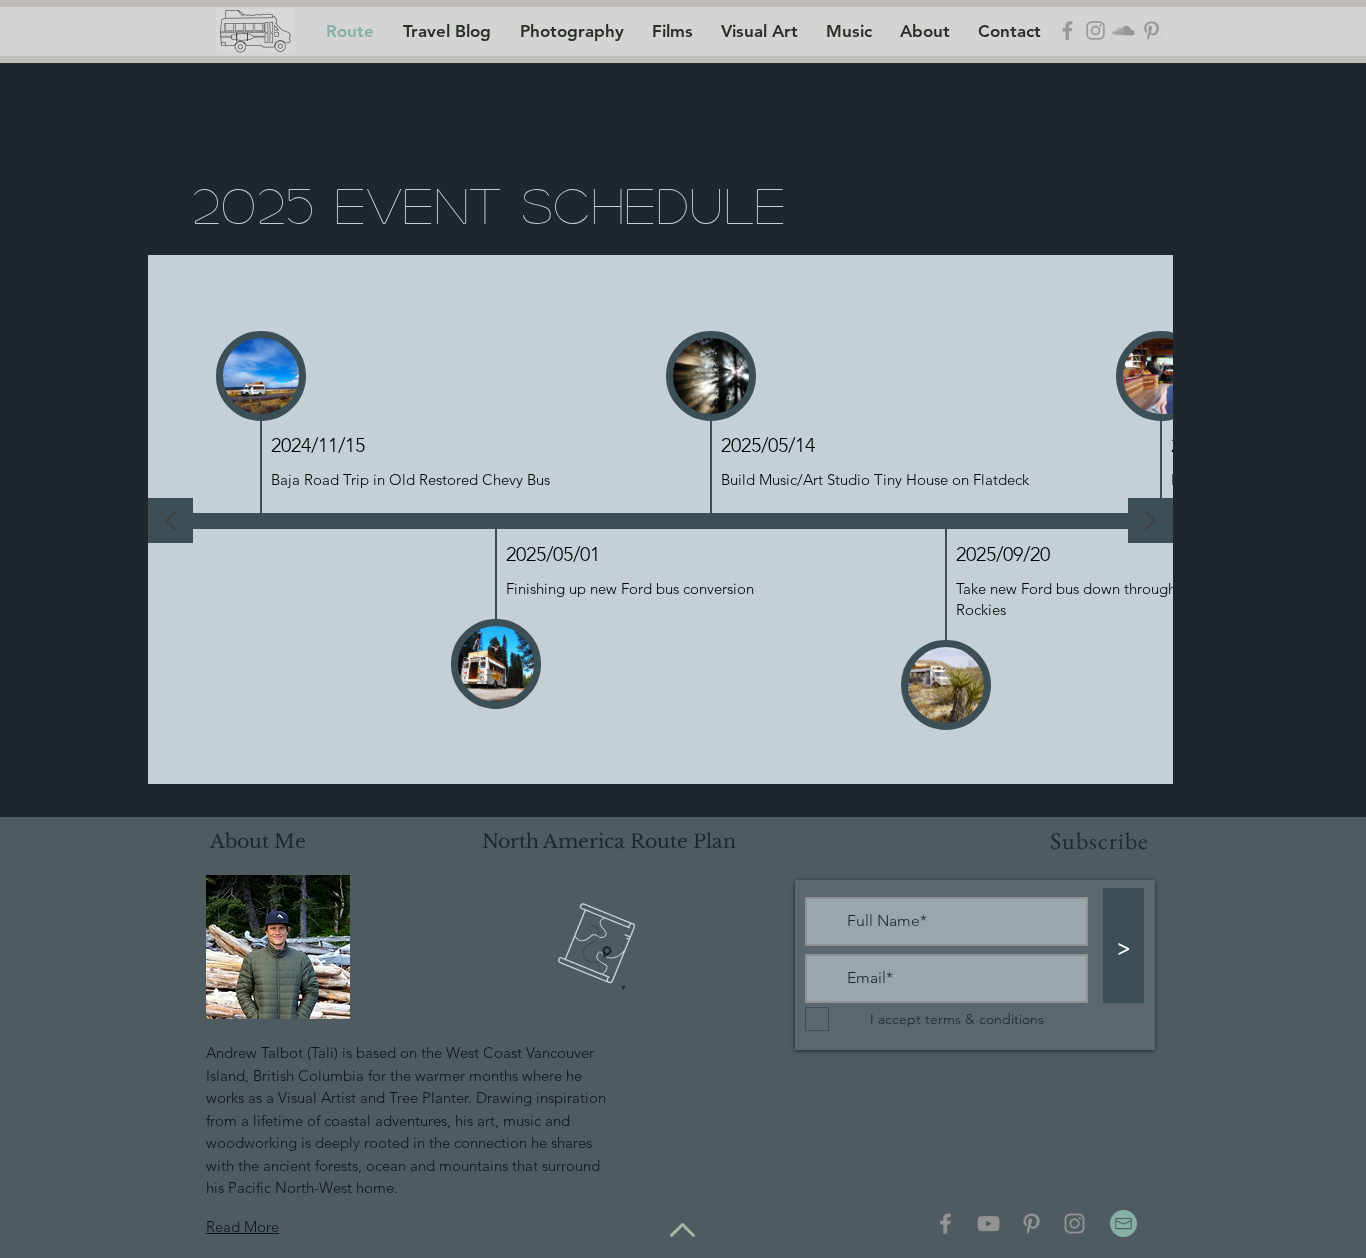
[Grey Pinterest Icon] (1151, 30)
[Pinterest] (1031, 1223)
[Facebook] (945, 1223)
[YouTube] (988, 1223)
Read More (242, 1226)
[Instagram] (1074, 1223)
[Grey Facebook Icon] (1067, 30)
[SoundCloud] (1123, 30)
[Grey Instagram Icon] (1095, 30)
